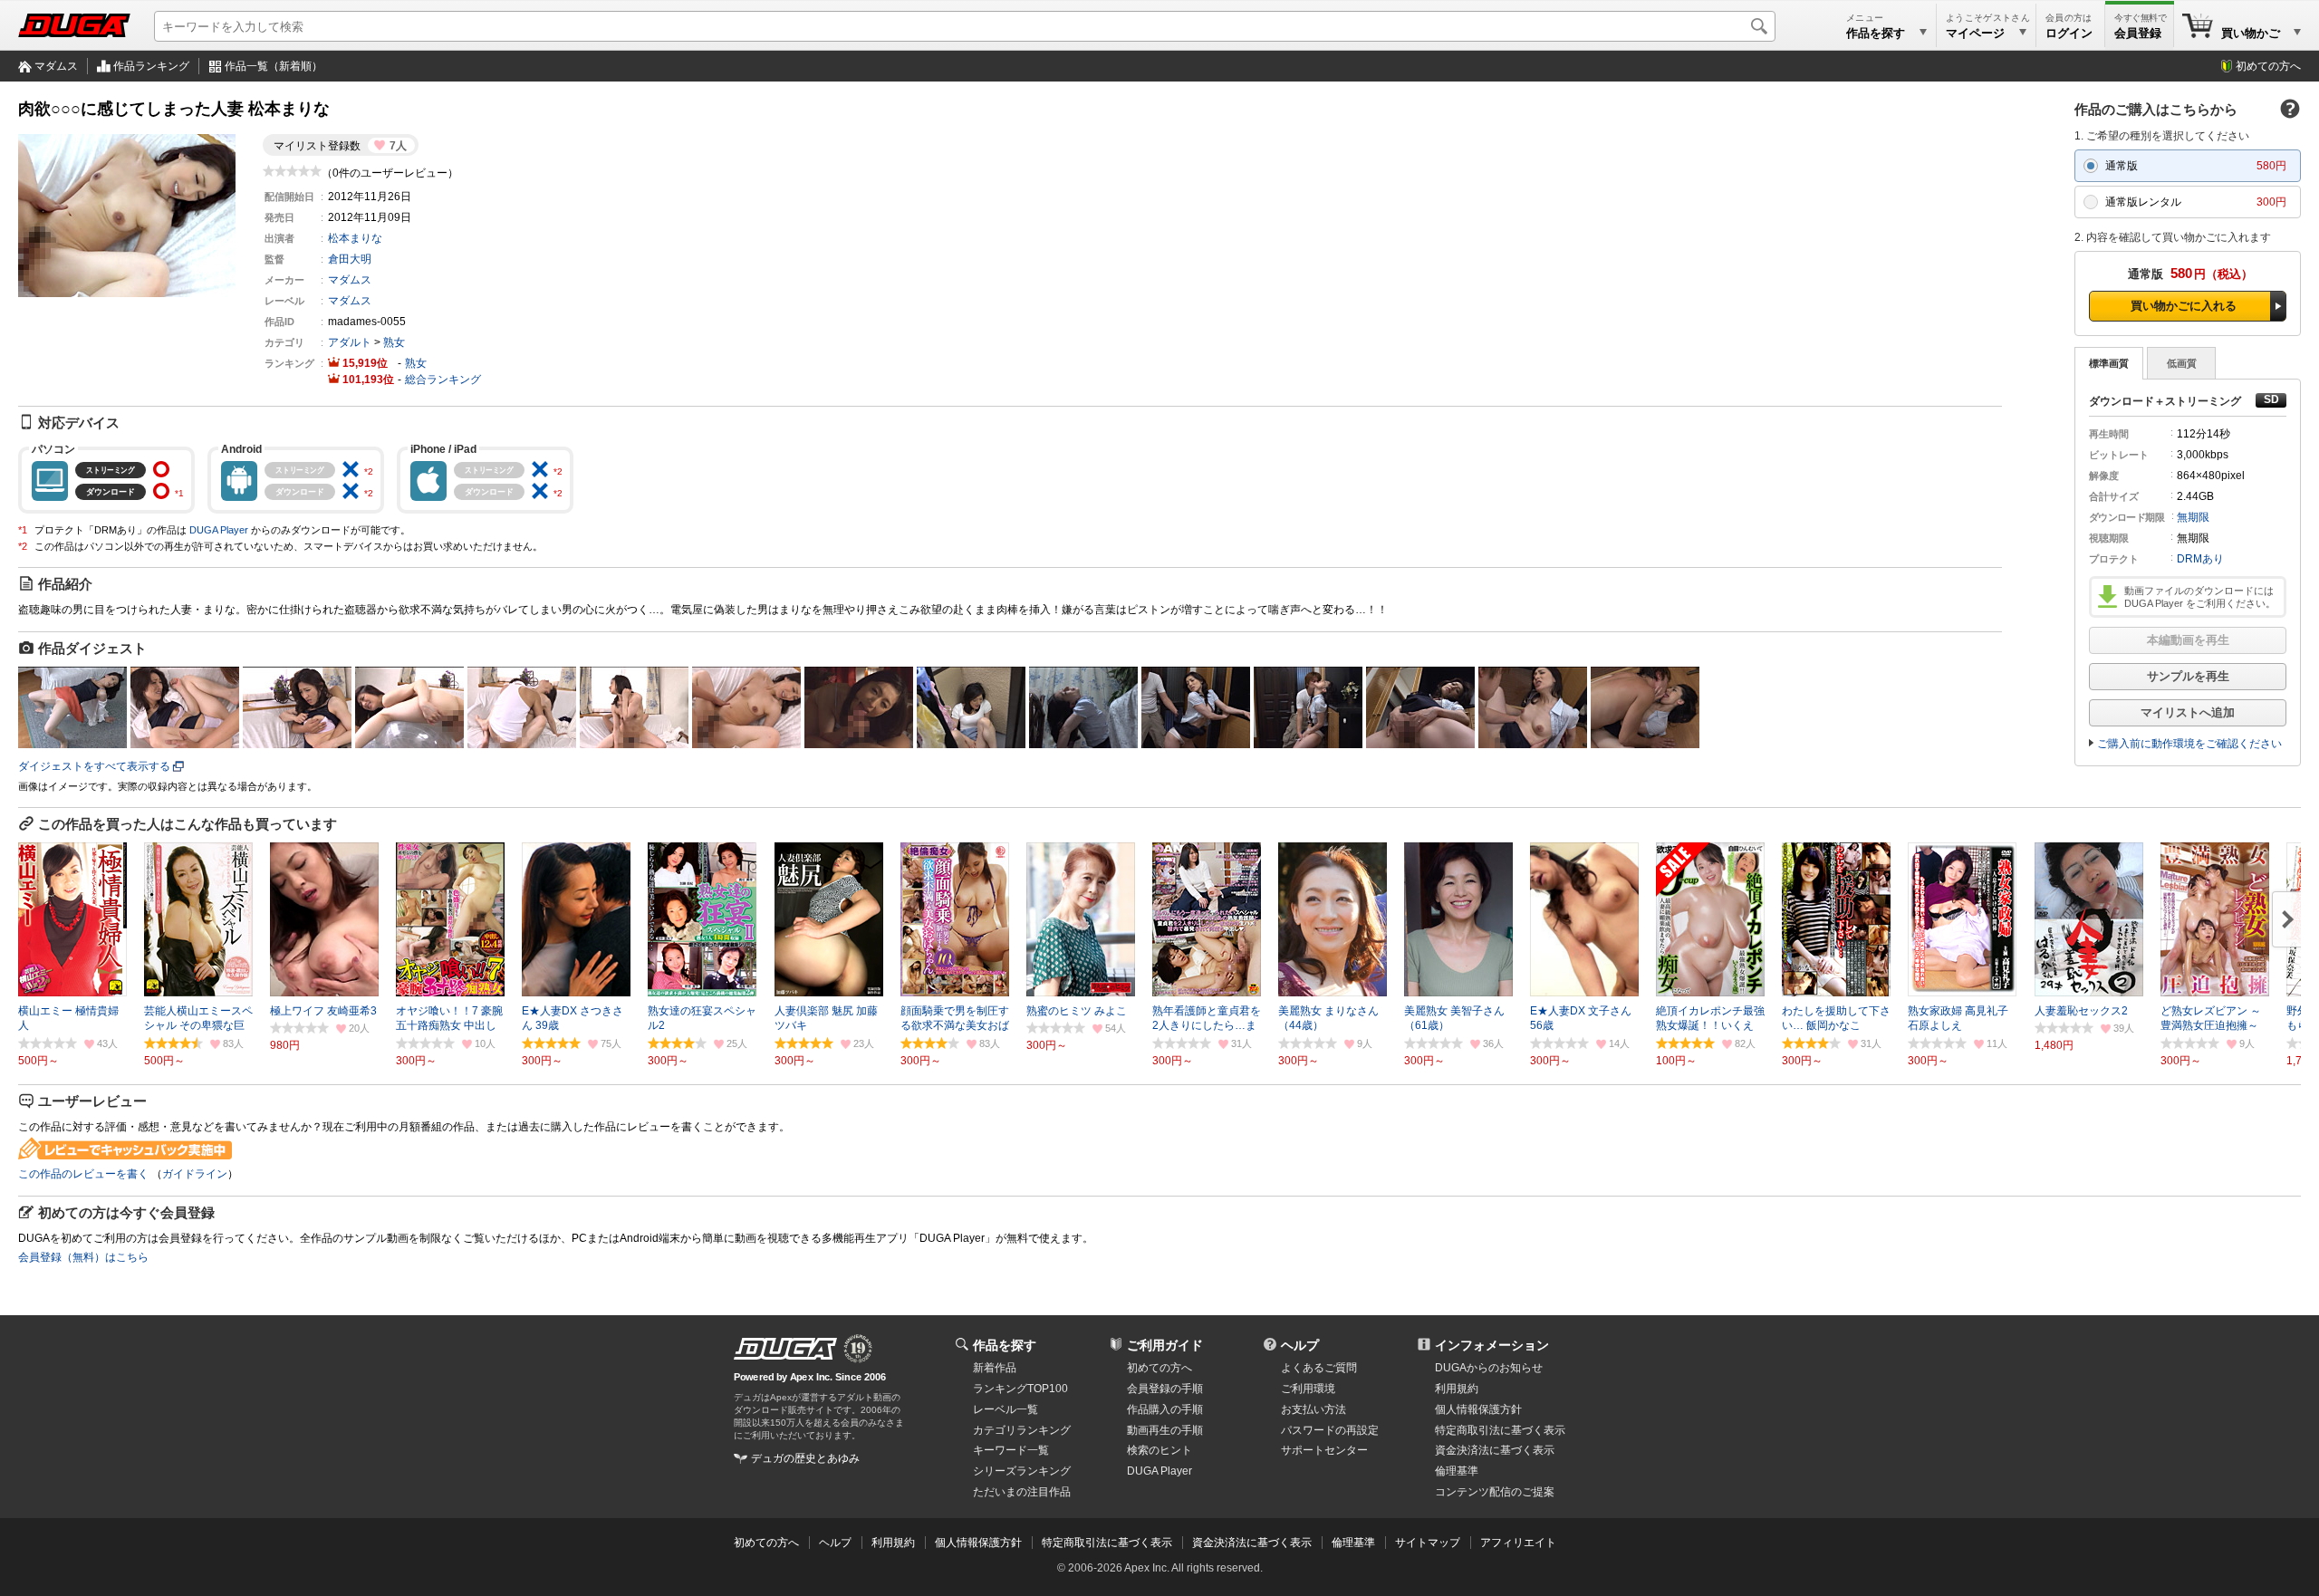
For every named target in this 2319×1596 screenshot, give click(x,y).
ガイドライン (195, 1174)
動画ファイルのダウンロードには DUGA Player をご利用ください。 (2200, 597)
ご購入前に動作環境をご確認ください (2189, 744)
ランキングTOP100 (1020, 1389)
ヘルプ (1300, 1345)
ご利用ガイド (1165, 1345)
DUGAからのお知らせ (1489, 1368)
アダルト (350, 342)
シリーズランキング (1022, 1471)
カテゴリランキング (1022, 1430)
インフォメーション (1492, 1345)
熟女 (394, 342)
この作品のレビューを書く (83, 1174)
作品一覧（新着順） (274, 66)
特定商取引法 (1500, 1430)
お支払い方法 (1313, 1409)
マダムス (56, 66)
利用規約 (1457, 1389)
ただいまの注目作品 (1022, 1492)
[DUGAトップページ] (74, 25)
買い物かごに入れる (2184, 306)
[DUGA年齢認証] (785, 1349)
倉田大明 (350, 259)
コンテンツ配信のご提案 (1495, 1492)
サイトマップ (1428, 1543)
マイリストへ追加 (2188, 712)
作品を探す (1005, 1345)
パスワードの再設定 (1330, 1430)
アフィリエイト (1518, 1543)
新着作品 (995, 1368)
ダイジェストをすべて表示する (94, 766)
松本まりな (355, 238)
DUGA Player (219, 530)
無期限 (2193, 517)
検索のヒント (1159, 1450)
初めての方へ (2268, 66)
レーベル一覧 (1006, 1409)
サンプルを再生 (2188, 676)
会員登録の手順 (1165, 1389)
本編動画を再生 (2188, 640)
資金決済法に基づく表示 (1252, 1543)
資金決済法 (1495, 1450)
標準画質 (2109, 363)
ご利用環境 (1308, 1389)
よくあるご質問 (1319, 1368)
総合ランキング (443, 380)
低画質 (2182, 363)
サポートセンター (1324, 1450)
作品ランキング (151, 66)
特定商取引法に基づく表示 (1107, 1543)
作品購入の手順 (1165, 1409)
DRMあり (2200, 559)
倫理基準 (1457, 1471)
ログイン (2069, 33)
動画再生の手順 (1165, 1430)
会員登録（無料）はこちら (83, 1257)
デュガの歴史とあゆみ (805, 1458)
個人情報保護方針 (1478, 1409)
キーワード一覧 (1011, 1450)
